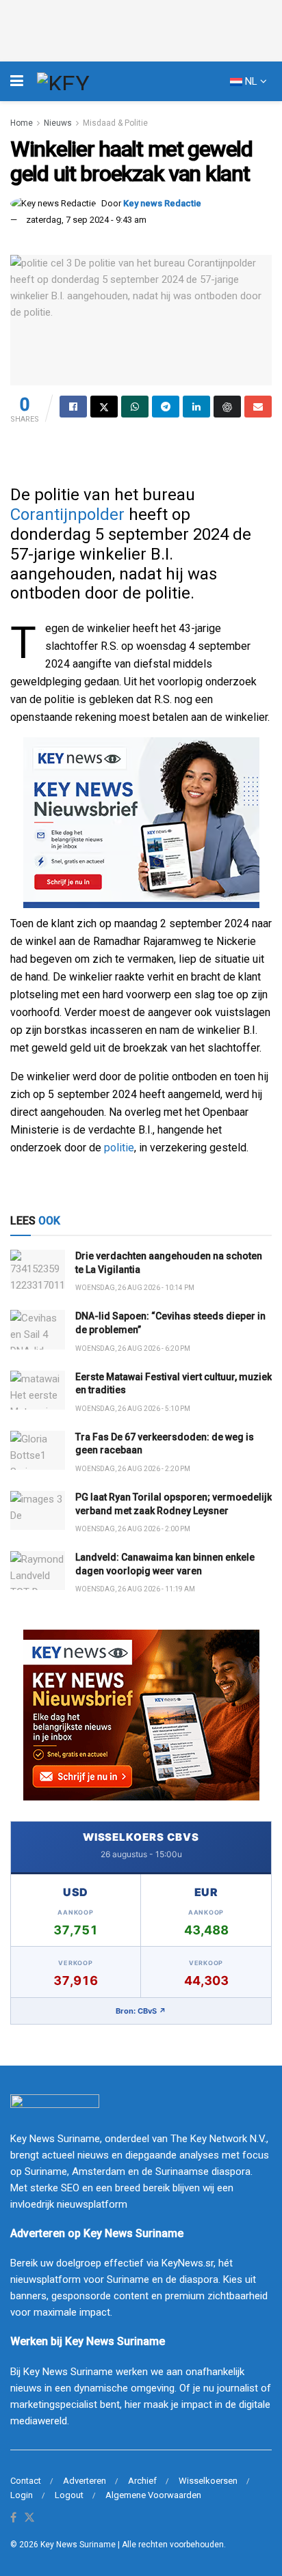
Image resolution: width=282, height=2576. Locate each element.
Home (22, 123)
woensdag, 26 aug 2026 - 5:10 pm (133, 1409)
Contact (26, 2481)
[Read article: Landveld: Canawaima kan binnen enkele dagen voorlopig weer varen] (38, 1571)
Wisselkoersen (208, 2481)
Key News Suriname (78, 2545)
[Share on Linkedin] (196, 407)
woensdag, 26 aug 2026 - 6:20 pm (133, 1348)
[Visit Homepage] (88, 81)
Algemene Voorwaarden (153, 2495)
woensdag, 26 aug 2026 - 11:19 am (135, 1589)
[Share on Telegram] (166, 407)
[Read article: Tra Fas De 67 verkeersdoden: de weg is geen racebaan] (38, 1450)
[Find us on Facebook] (13, 2518)
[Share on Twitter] (104, 407)
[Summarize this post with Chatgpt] (227, 407)
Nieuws (58, 123)
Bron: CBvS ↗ (141, 2011)
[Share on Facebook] (73, 407)
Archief (142, 2481)
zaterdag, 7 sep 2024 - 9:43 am (86, 220)
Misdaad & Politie (115, 123)
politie (119, 1148)
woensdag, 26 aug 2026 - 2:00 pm (133, 1529)
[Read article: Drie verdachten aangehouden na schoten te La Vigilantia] (38, 1269)
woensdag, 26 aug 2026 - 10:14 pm (135, 1288)
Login (22, 2495)
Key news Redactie (162, 203)
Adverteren (85, 2481)
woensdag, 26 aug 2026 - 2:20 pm (133, 1469)
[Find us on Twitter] (29, 2518)
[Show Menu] (17, 81)
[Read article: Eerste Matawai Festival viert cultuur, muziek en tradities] (38, 1390)
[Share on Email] (258, 407)
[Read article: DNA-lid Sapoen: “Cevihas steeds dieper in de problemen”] (38, 1329)
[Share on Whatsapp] (135, 407)
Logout (69, 2495)
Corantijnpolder (67, 515)
